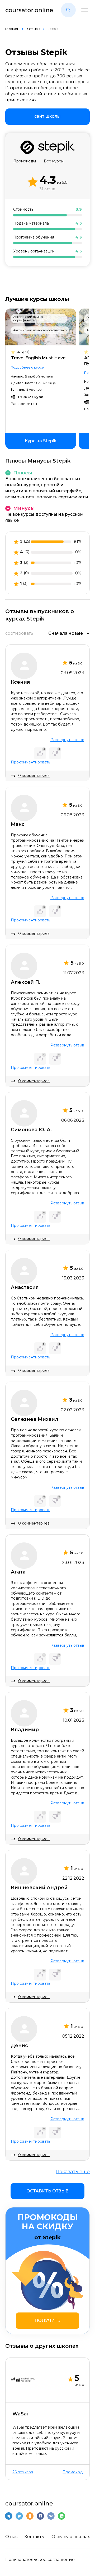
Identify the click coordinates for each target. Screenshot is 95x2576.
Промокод (73, 2472)
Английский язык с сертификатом (28, 318)
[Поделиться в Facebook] (40, 2516)
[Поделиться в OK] (30, 2516)
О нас (11, 2537)
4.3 (23, 352)
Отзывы (34, 29)
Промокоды (25, 161)
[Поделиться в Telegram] (9, 2516)
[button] (68, 10)
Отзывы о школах (71, 2537)
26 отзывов (23, 2472)
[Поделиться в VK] (51, 2516)
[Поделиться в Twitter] (19, 2516)
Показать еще (73, 2172)
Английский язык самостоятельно (40, 330)
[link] (47, 117)
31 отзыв (47, 189)
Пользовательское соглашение (40, 2560)
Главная (12, 29)
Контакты (35, 2537)
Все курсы (54, 161)
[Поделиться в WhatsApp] (61, 2516)
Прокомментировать (30, 762)
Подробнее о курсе (27, 367)
